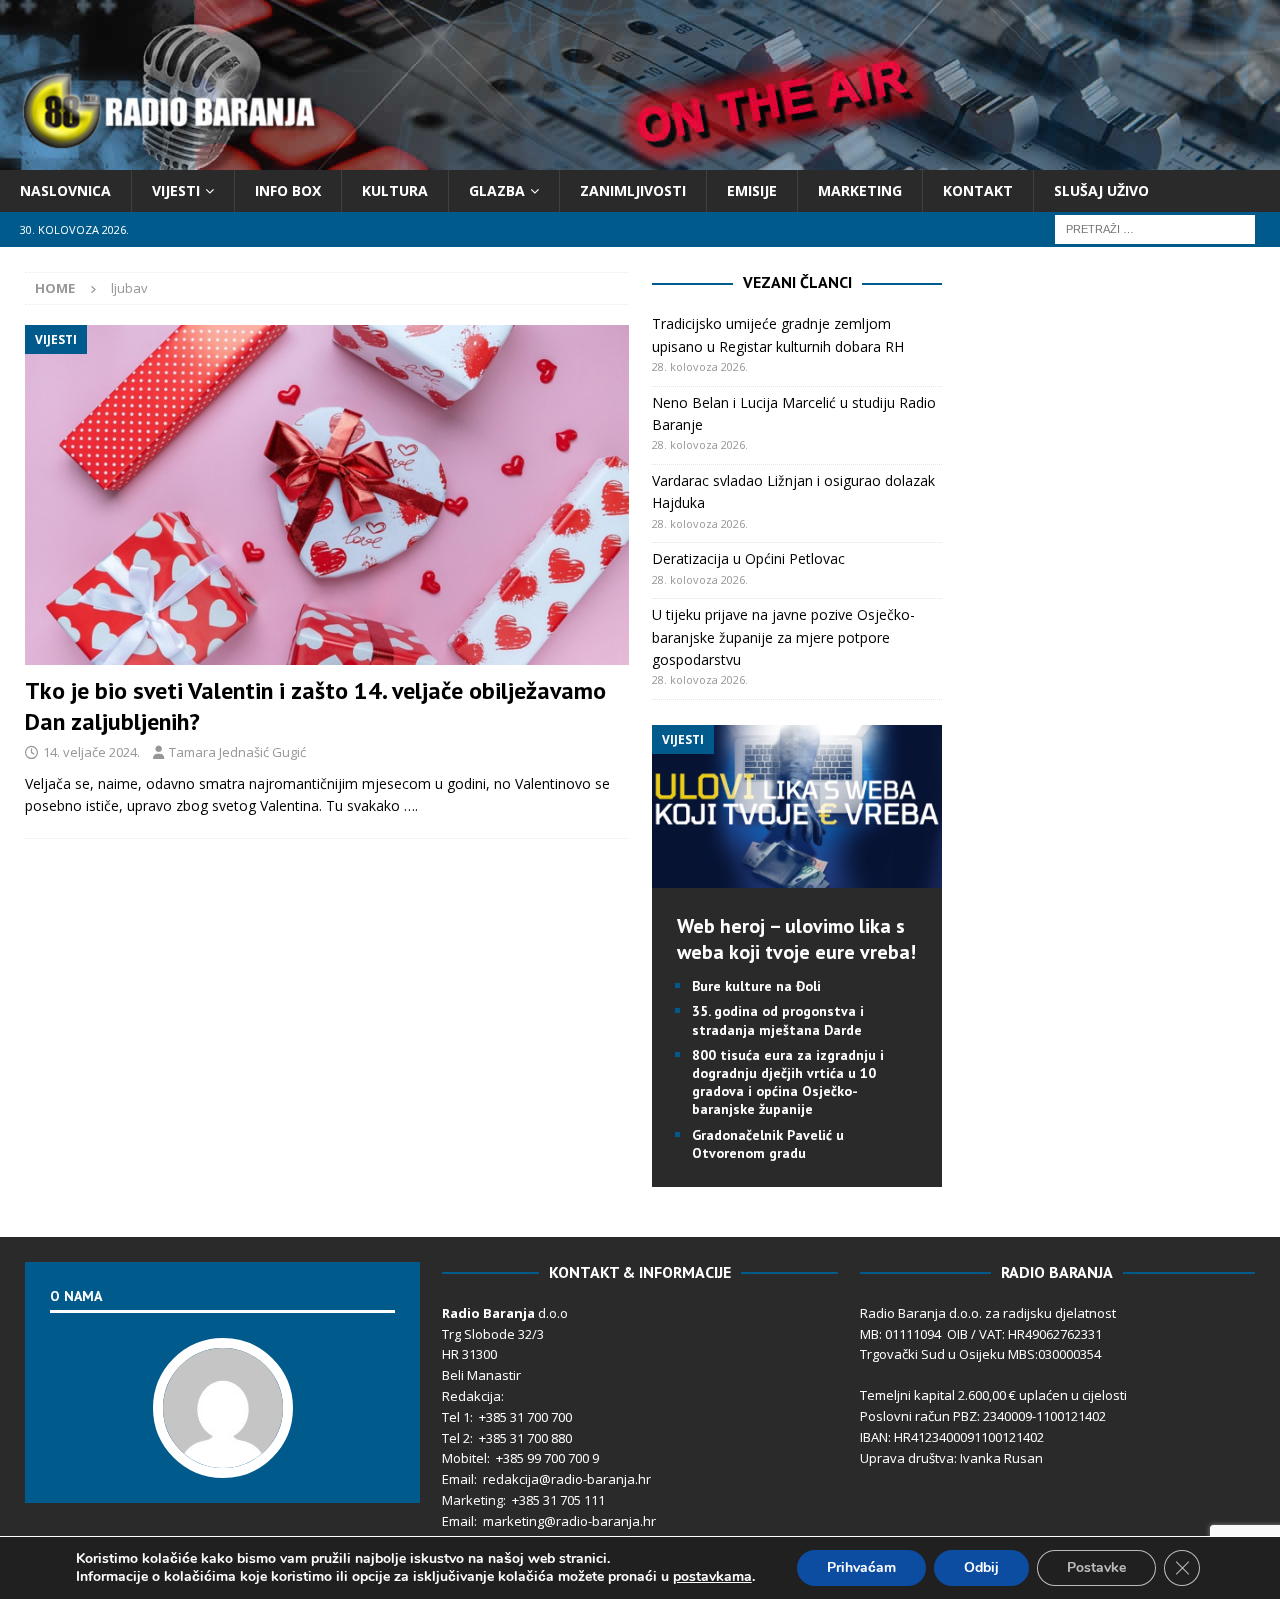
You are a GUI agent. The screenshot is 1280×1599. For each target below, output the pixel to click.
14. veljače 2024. (91, 752)
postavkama (712, 1577)
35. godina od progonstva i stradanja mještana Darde (778, 1020)
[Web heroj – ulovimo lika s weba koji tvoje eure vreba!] (797, 876)
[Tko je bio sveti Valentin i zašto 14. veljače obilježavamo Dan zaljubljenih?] (327, 494)
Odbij (981, 1567)
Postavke (1096, 1567)
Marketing (860, 190)
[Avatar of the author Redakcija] (223, 1457)
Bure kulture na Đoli (756, 986)
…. (411, 805)
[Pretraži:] (1155, 228)
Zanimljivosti (633, 190)
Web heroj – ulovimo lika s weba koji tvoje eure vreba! (796, 939)
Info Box (288, 190)
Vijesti (176, 190)
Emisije (752, 190)
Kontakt (978, 190)
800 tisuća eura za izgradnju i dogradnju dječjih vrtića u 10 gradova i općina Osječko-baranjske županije (788, 1082)
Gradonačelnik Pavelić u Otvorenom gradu (768, 1144)
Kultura (395, 190)
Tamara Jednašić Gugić (237, 752)
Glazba (497, 190)
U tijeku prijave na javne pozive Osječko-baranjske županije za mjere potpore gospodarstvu (783, 637)
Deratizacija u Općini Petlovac (748, 558)
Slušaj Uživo (1101, 190)
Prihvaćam (861, 1567)
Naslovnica (65, 190)
